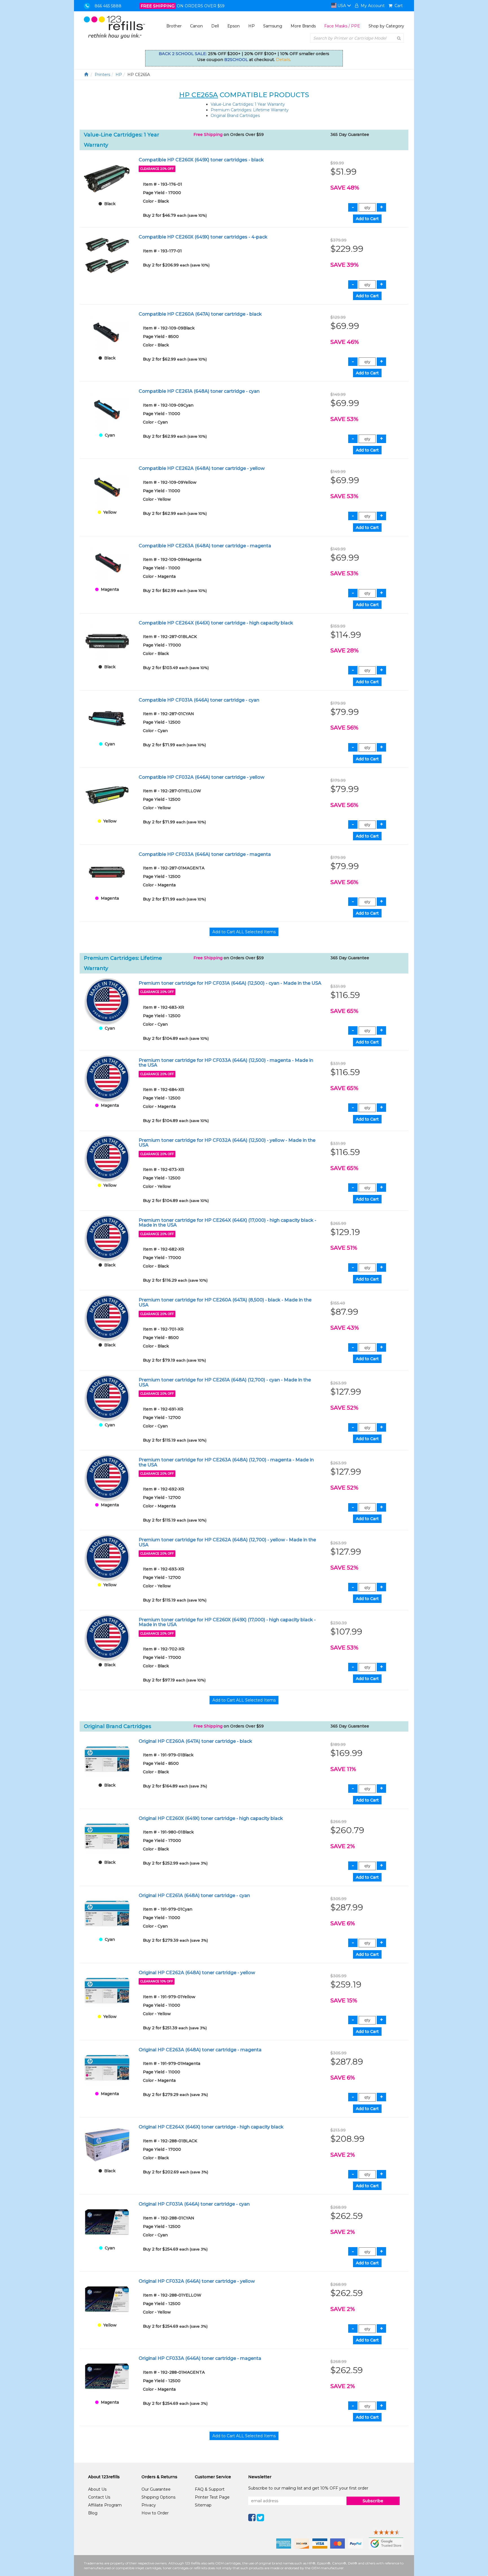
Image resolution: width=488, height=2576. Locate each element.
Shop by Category (386, 26)
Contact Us (99, 2497)
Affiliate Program (105, 2505)
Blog (93, 2513)
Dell (215, 26)
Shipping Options (158, 2497)
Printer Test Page (212, 2497)
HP (251, 26)
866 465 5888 (108, 6)
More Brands (303, 26)
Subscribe (373, 2501)
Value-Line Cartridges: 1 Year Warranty (248, 104)
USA (342, 6)
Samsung (273, 26)
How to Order (155, 2513)
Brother (174, 26)
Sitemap (203, 2505)
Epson (234, 26)
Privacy (149, 2505)
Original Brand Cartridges (235, 116)
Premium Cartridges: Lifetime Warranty (250, 110)
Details (283, 60)
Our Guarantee (156, 2489)
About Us (97, 2489)
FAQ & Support (210, 2489)
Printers (102, 75)
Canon (196, 26)
